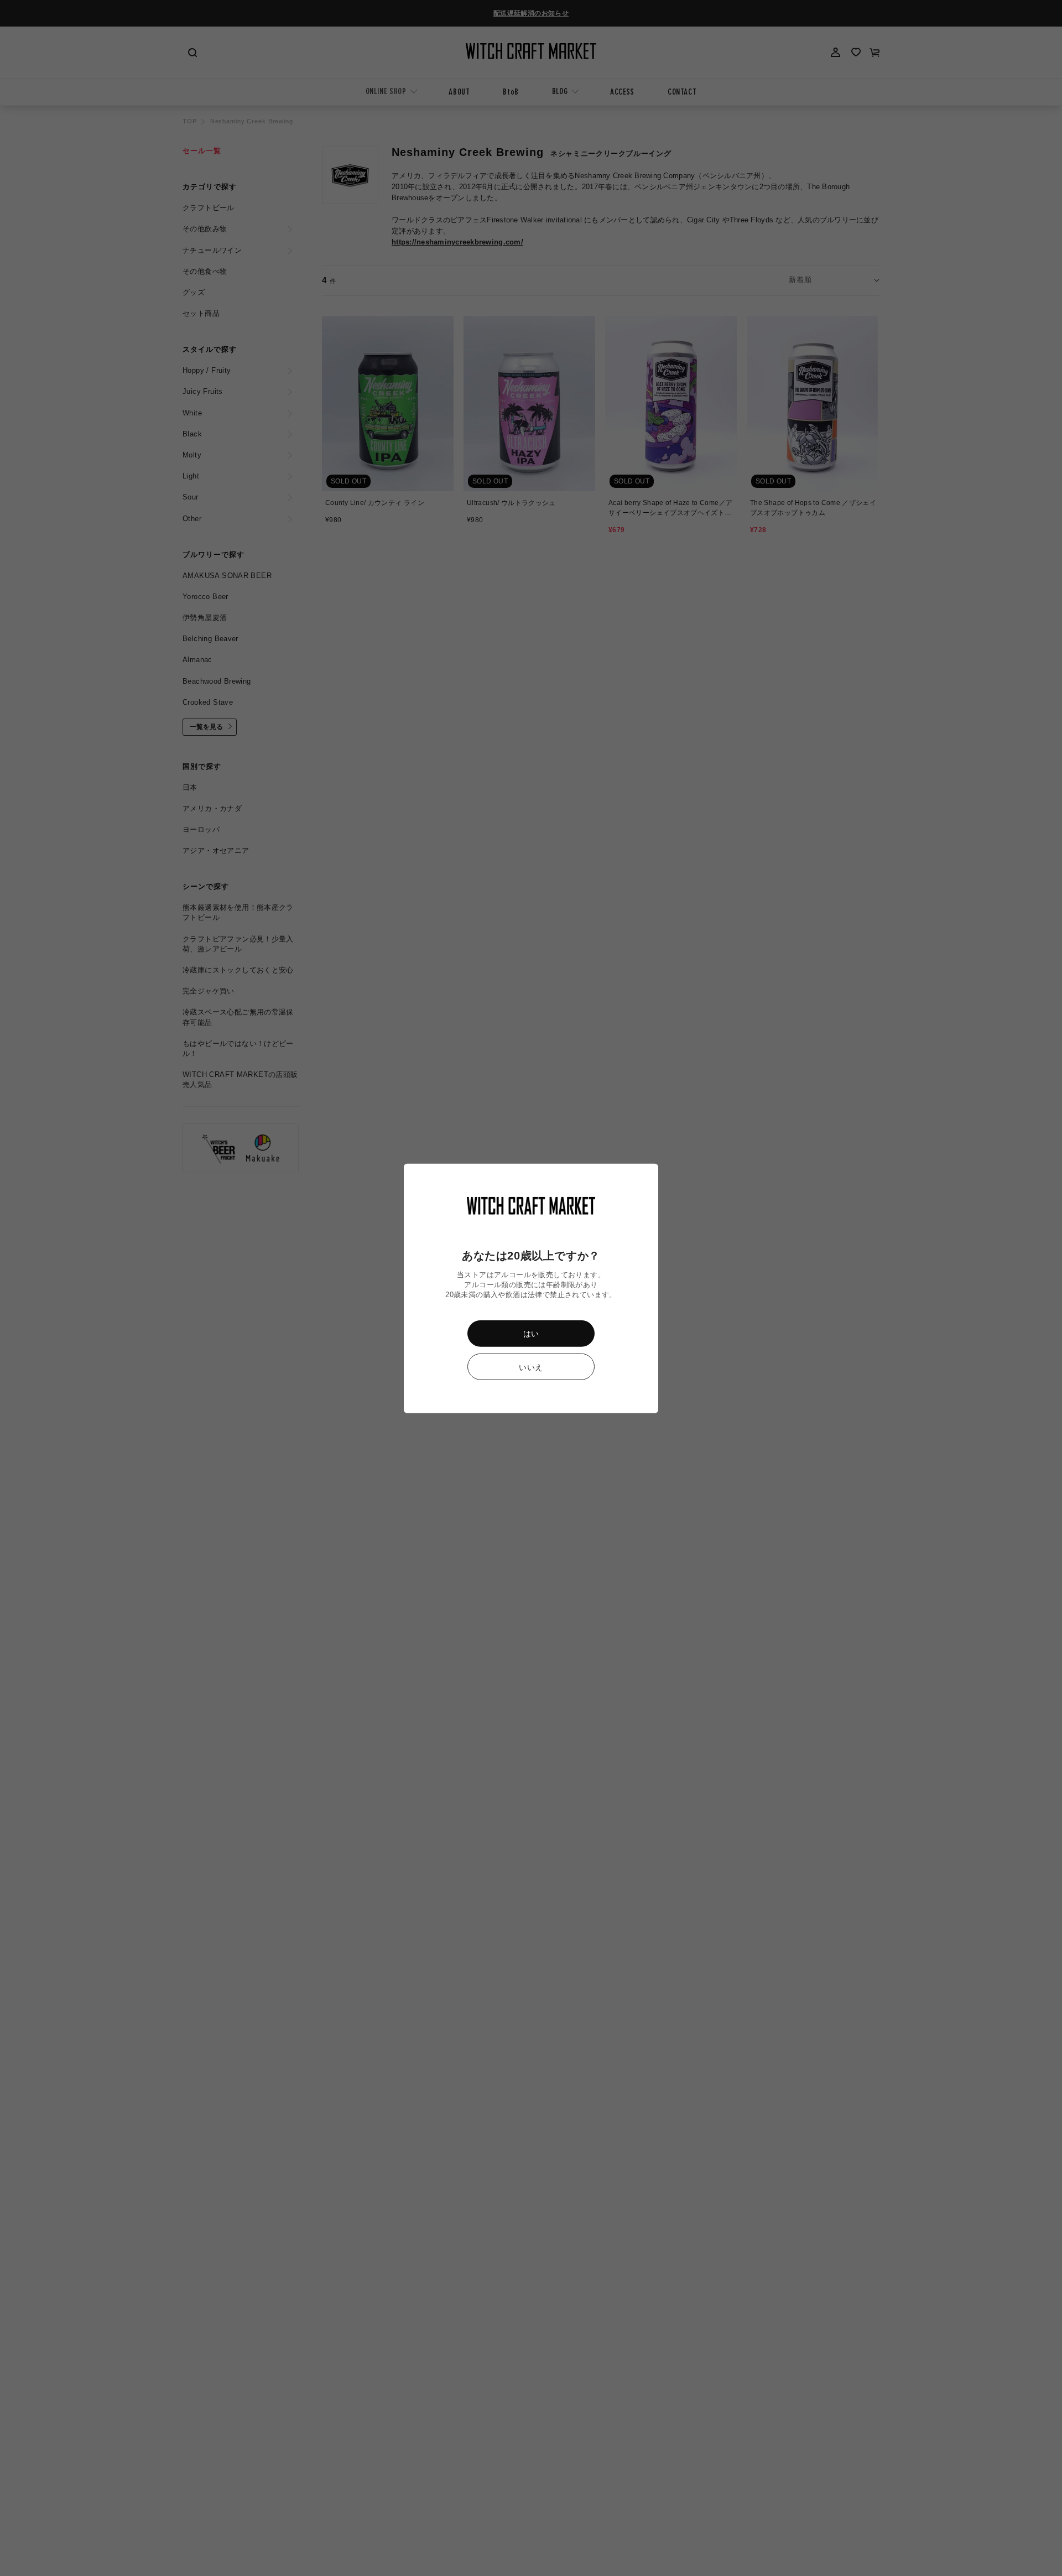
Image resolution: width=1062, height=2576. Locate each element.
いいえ (531, 1367)
